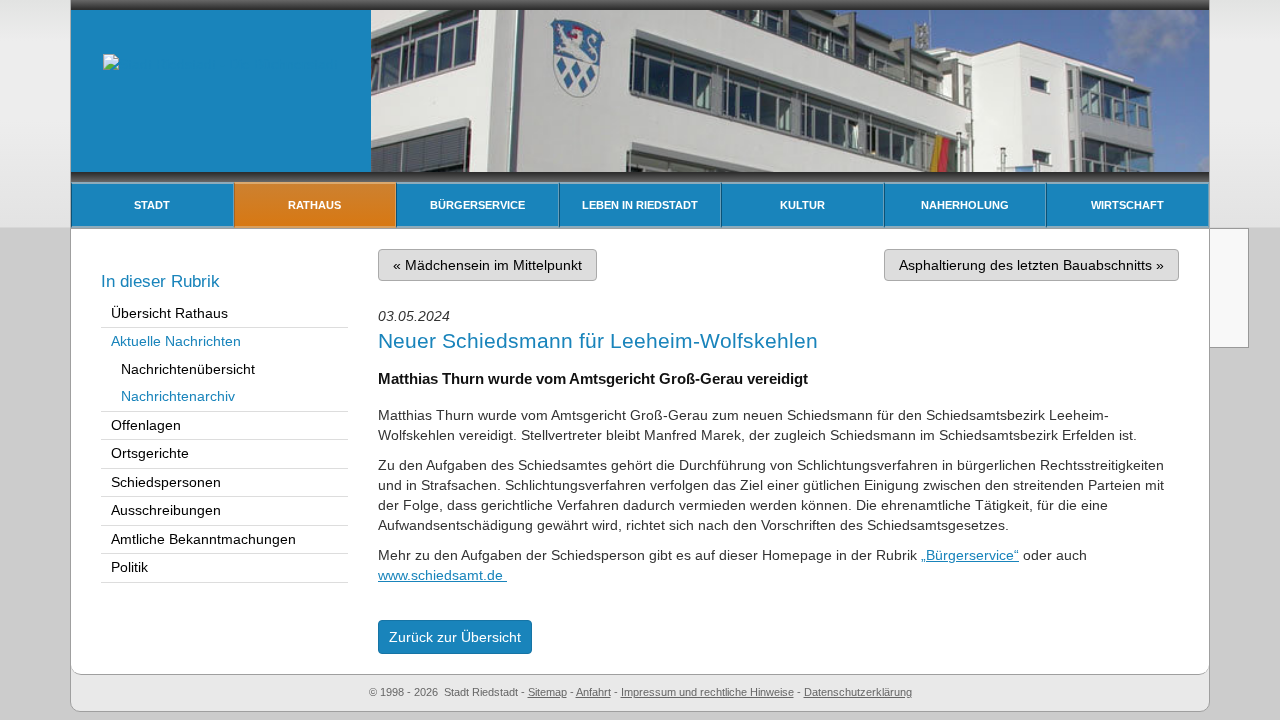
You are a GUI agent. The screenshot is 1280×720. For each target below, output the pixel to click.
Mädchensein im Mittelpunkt (487, 265)
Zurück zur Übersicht (455, 637)
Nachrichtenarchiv (178, 396)
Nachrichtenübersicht (188, 369)
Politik (129, 567)
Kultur (802, 205)
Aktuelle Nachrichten (176, 341)
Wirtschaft (1127, 205)
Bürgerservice (477, 205)
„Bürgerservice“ (970, 555)
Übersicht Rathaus (169, 313)
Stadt (152, 205)
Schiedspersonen (166, 482)
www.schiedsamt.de (442, 575)
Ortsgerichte (150, 453)
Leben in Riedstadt (640, 205)
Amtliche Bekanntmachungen (203, 539)
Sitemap (547, 692)
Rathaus (314, 205)
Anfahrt (593, 692)
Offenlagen (146, 425)
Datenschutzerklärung (858, 692)
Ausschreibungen (166, 510)
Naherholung (965, 205)
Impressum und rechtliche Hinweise (707, 692)
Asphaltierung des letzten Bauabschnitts (1031, 265)
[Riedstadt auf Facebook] (1231, 324)
